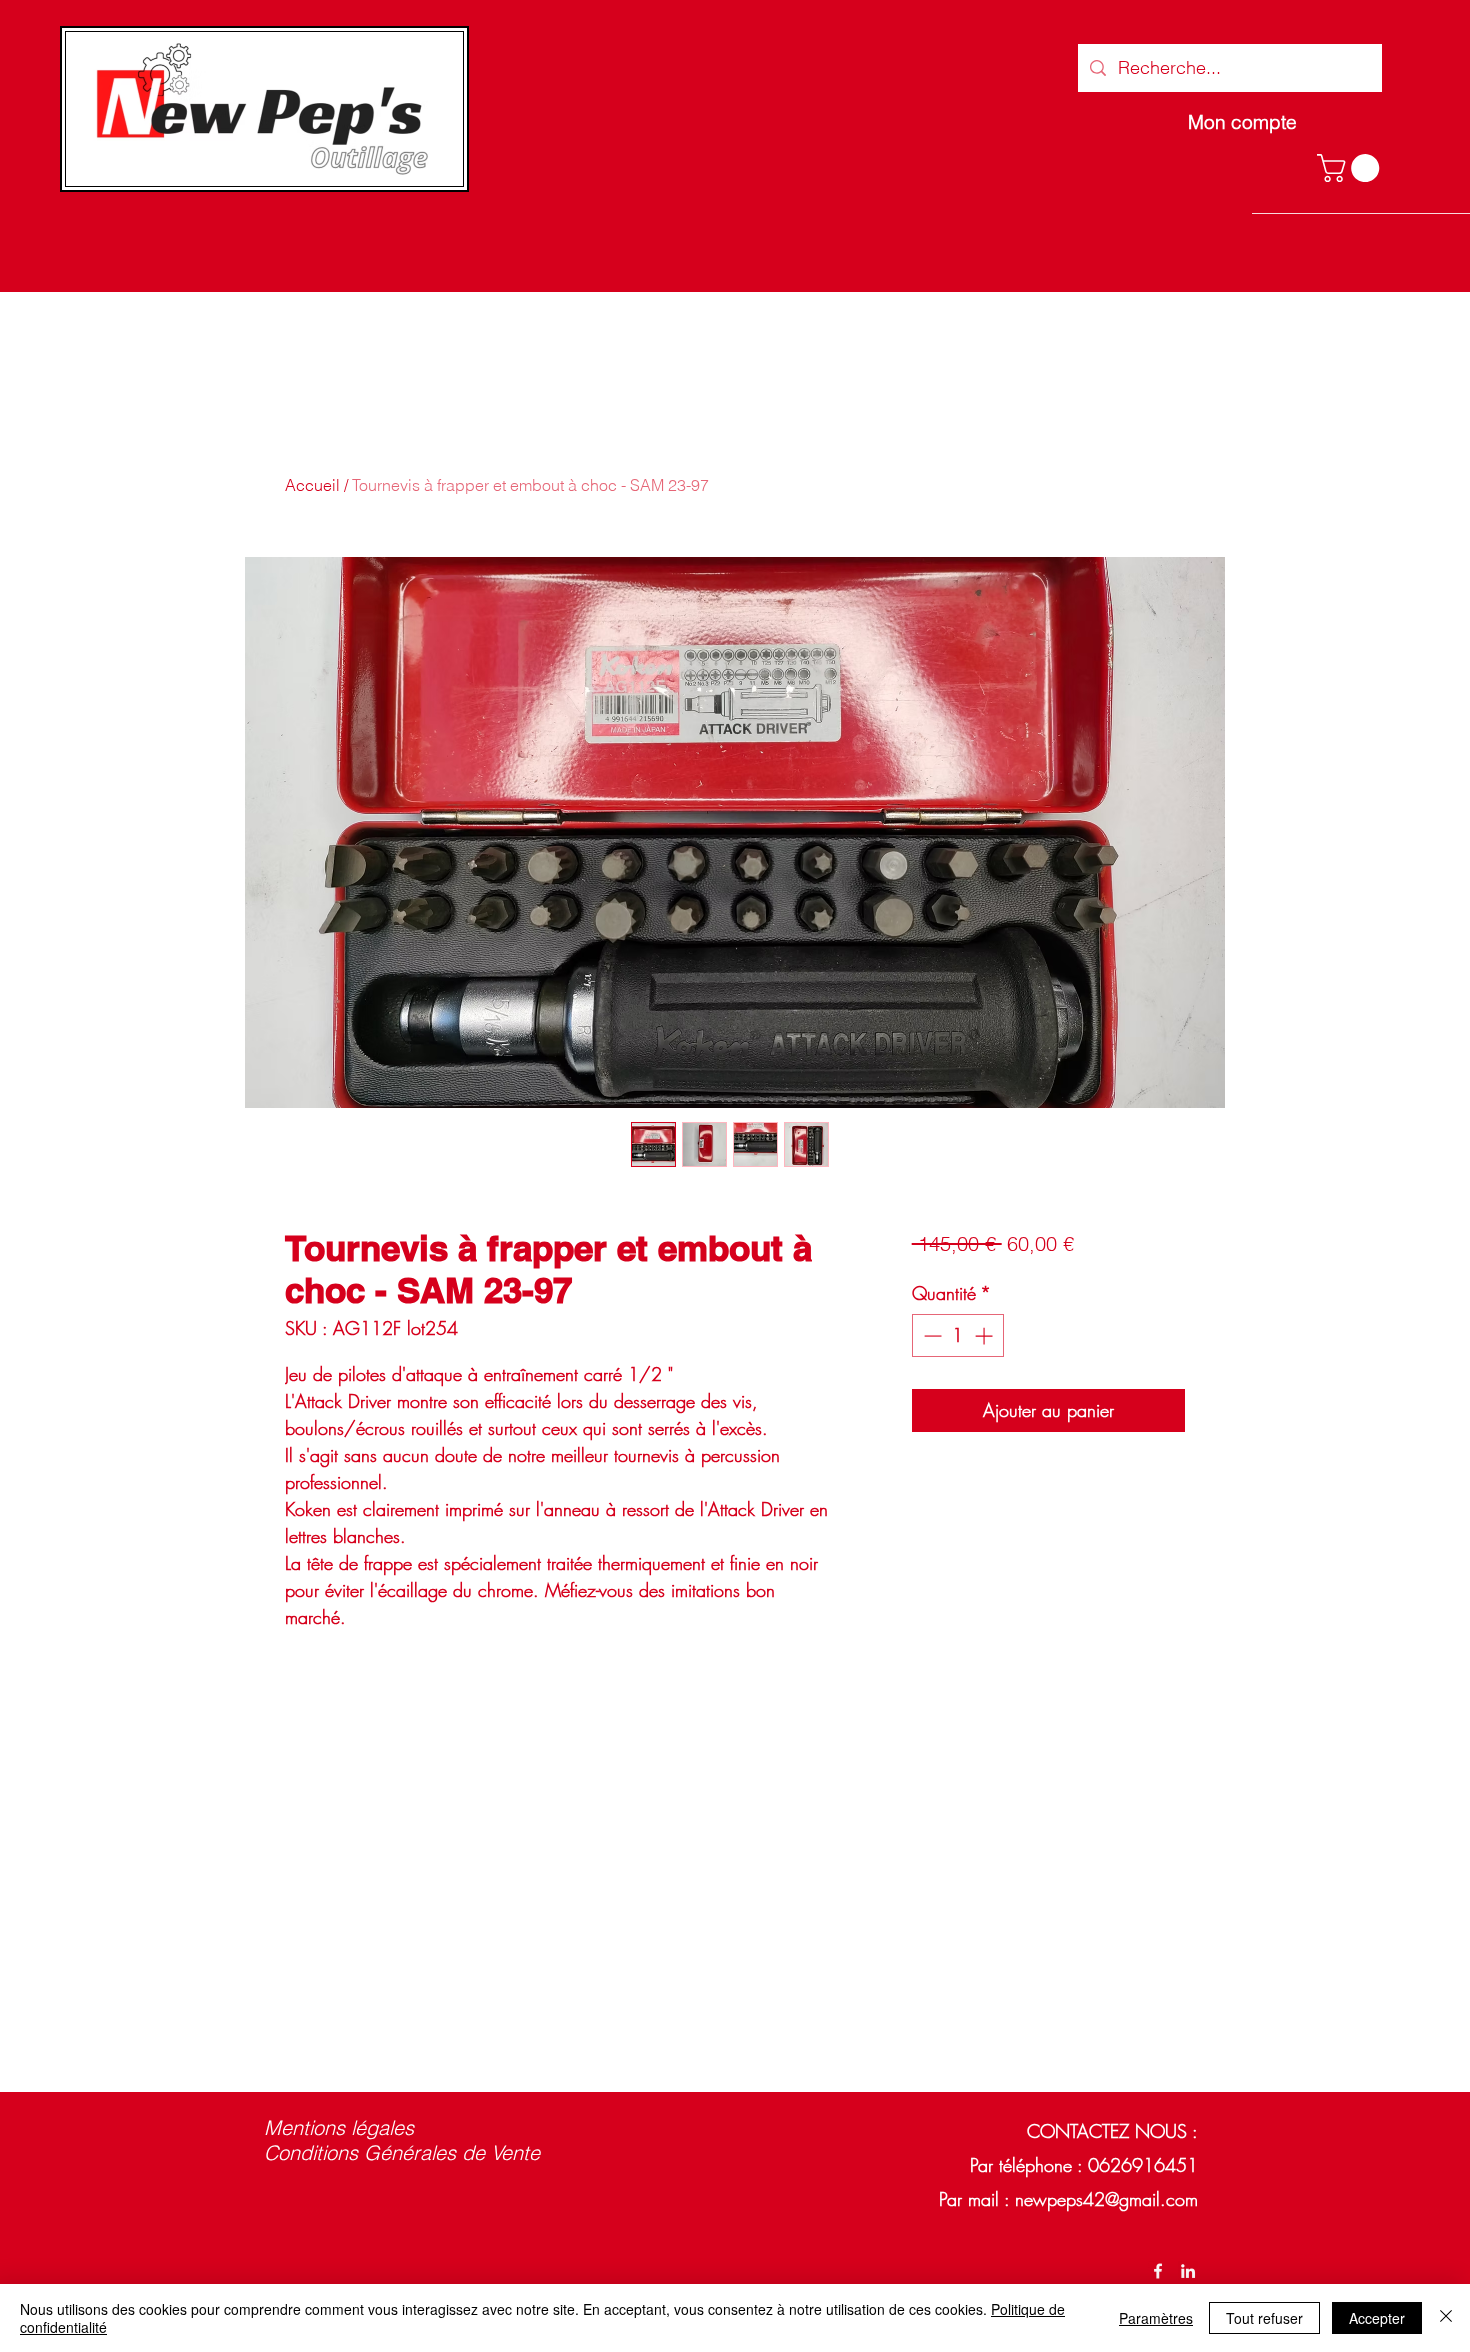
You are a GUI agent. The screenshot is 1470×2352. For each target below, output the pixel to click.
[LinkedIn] (1188, 2271)
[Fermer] (1446, 2318)
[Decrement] (930, 1335)
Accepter (1377, 2318)
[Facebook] (1158, 2271)
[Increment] (985, 1335)
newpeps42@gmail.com (1106, 2199)
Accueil (312, 485)
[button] (1351, 168)
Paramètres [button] (1156, 2318)
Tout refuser (1264, 2318)
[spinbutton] (958, 1335)
